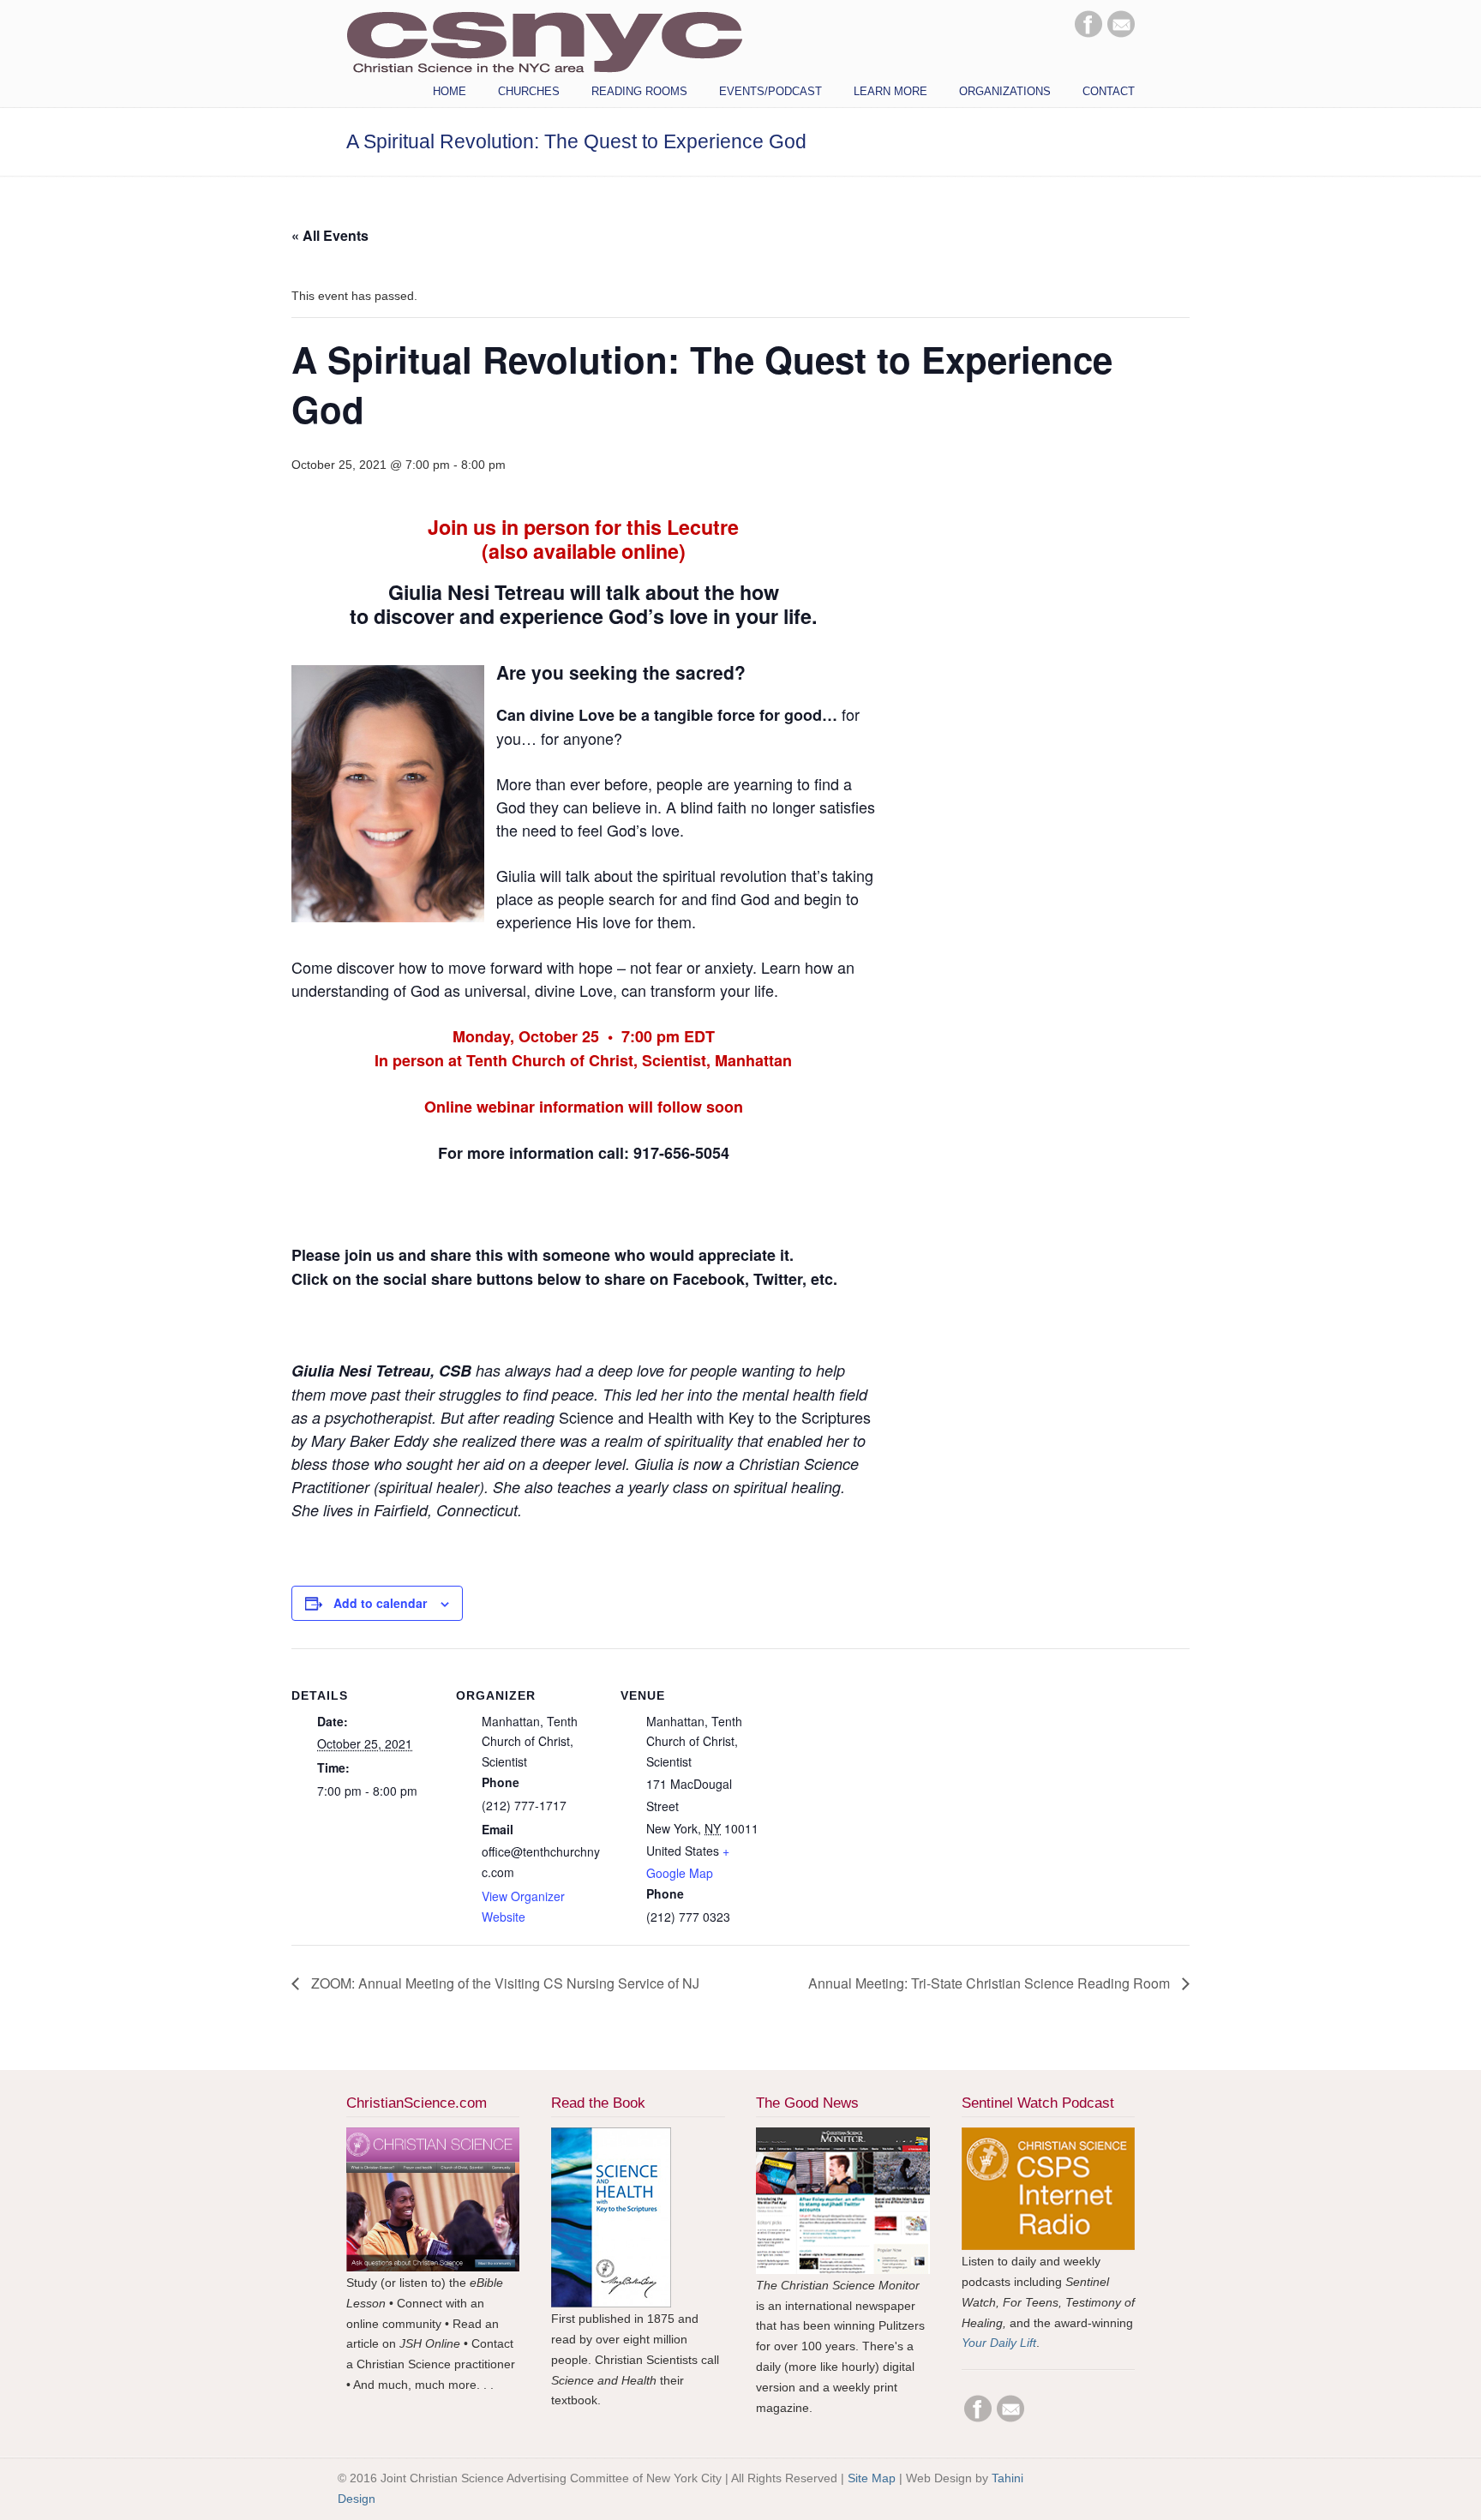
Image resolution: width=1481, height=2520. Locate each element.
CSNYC (544, 40)
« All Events (330, 235)
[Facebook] (1088, 33)
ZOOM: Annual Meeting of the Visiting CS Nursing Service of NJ (504, 1983)
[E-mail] (1121, 33)
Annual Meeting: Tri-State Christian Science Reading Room (991, 1983)
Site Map (872, 2478)
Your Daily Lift (999, 2343)
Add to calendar (380, 1603)
